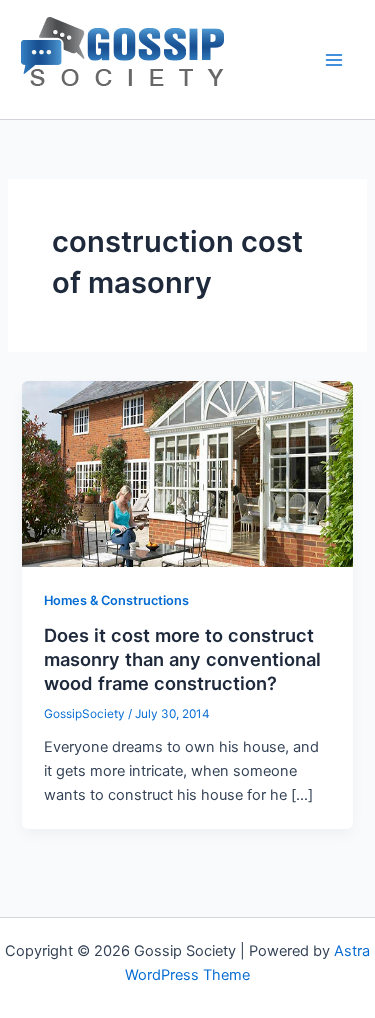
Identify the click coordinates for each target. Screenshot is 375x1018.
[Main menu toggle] (334, 60)
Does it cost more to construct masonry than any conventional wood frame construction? (182, 658)
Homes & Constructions (116, 600)
